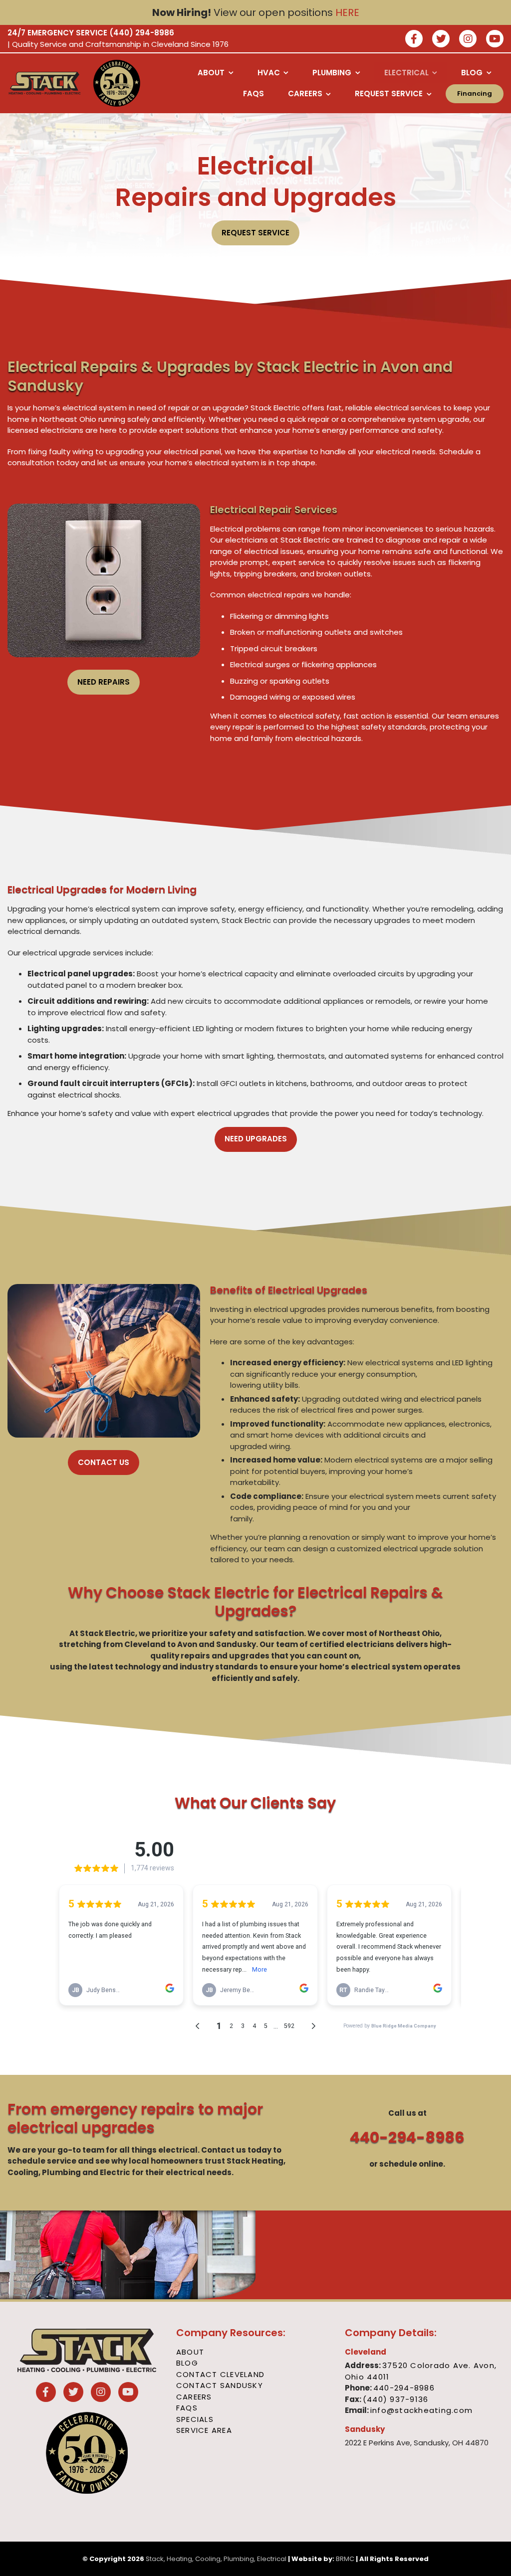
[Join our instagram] (468, 40)
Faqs (187, 2408)
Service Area (204, 2430)
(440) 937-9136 (396, 2399)
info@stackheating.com (421, 2410)
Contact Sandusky (220, 2385)
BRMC (345, 2559)
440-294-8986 (407, 2137)
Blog (187, 2363)
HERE (347, 12)
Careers (194, 2397)
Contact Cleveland (220, 2374)
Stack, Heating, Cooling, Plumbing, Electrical (216, 2559)
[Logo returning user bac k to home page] (45, 83)
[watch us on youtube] (495, 40)
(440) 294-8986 (142, 33)
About (190, 2352)
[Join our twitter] (441, 40)
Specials (195, 2419)
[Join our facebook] (414, 40)
